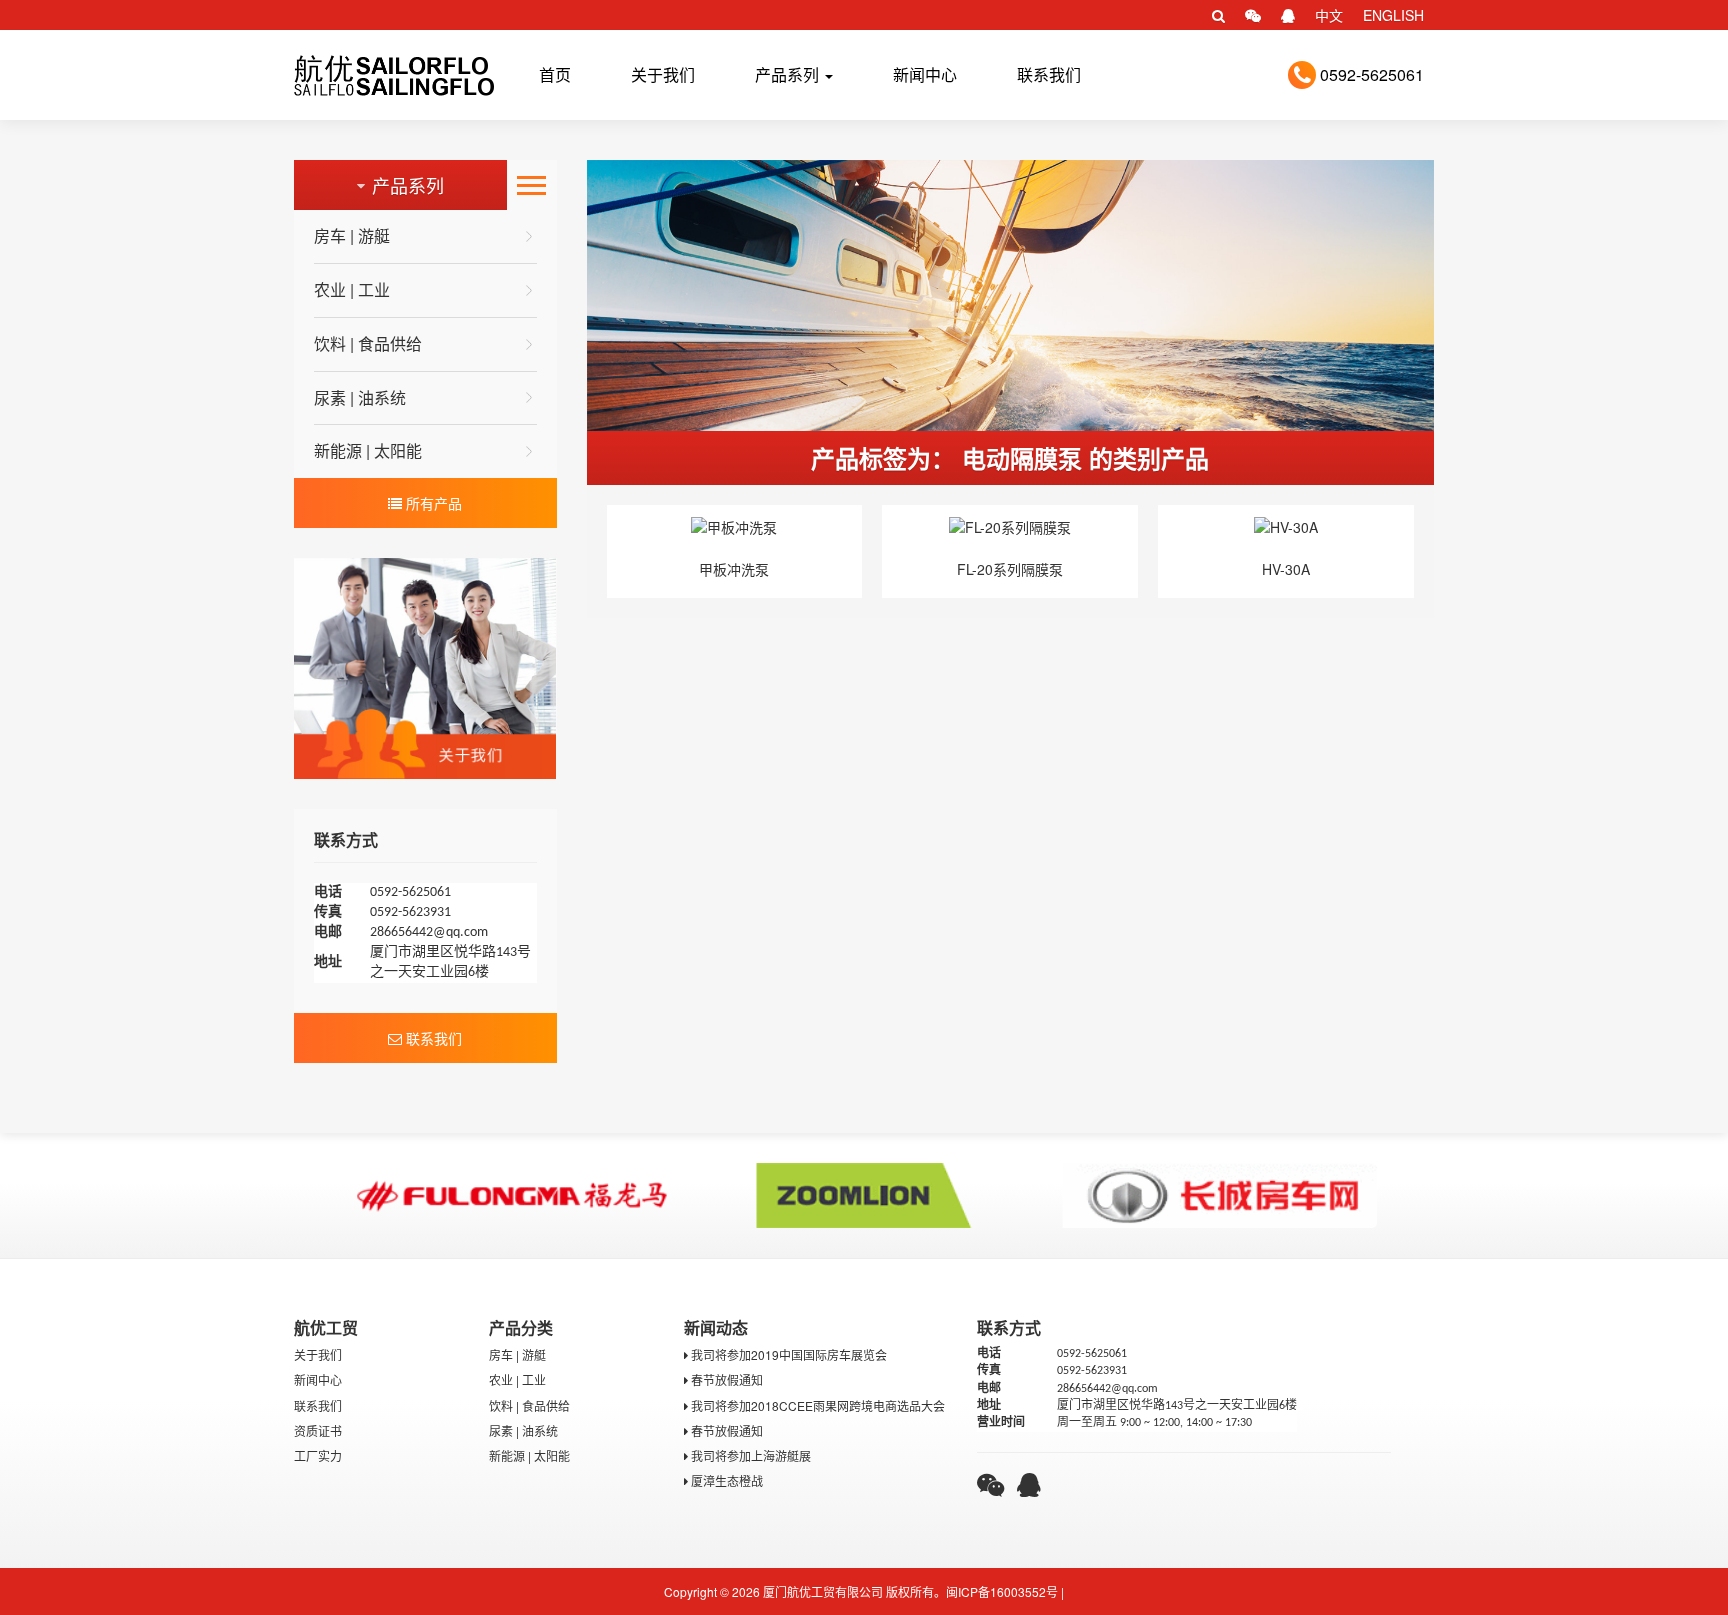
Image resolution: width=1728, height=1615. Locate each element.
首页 (555, 74)
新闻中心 (925, 74)
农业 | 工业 (352, 289)
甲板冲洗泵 (734, 569)
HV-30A (1286, 569)
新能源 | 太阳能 (368, 450)
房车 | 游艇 (352, 235)
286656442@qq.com (429, 932)
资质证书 (318, 1430)
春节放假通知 (725, 1379)
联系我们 (1049, 74)
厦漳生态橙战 (725, 1480)
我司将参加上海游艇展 (749, 1455)
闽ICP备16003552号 (1002, 1591)
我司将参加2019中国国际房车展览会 (787, 1354)
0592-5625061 (1370, 74)
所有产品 (432, 503)
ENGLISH (1393, 15)
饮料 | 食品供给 (368, 343)
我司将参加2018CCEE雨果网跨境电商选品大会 (816, 1405)
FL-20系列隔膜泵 (1010, 569)
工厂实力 (318, 1455)
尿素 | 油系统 (360, 397)
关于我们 (663, 74)
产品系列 (789, 74)
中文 (1329, 15)
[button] (1218, 15)
